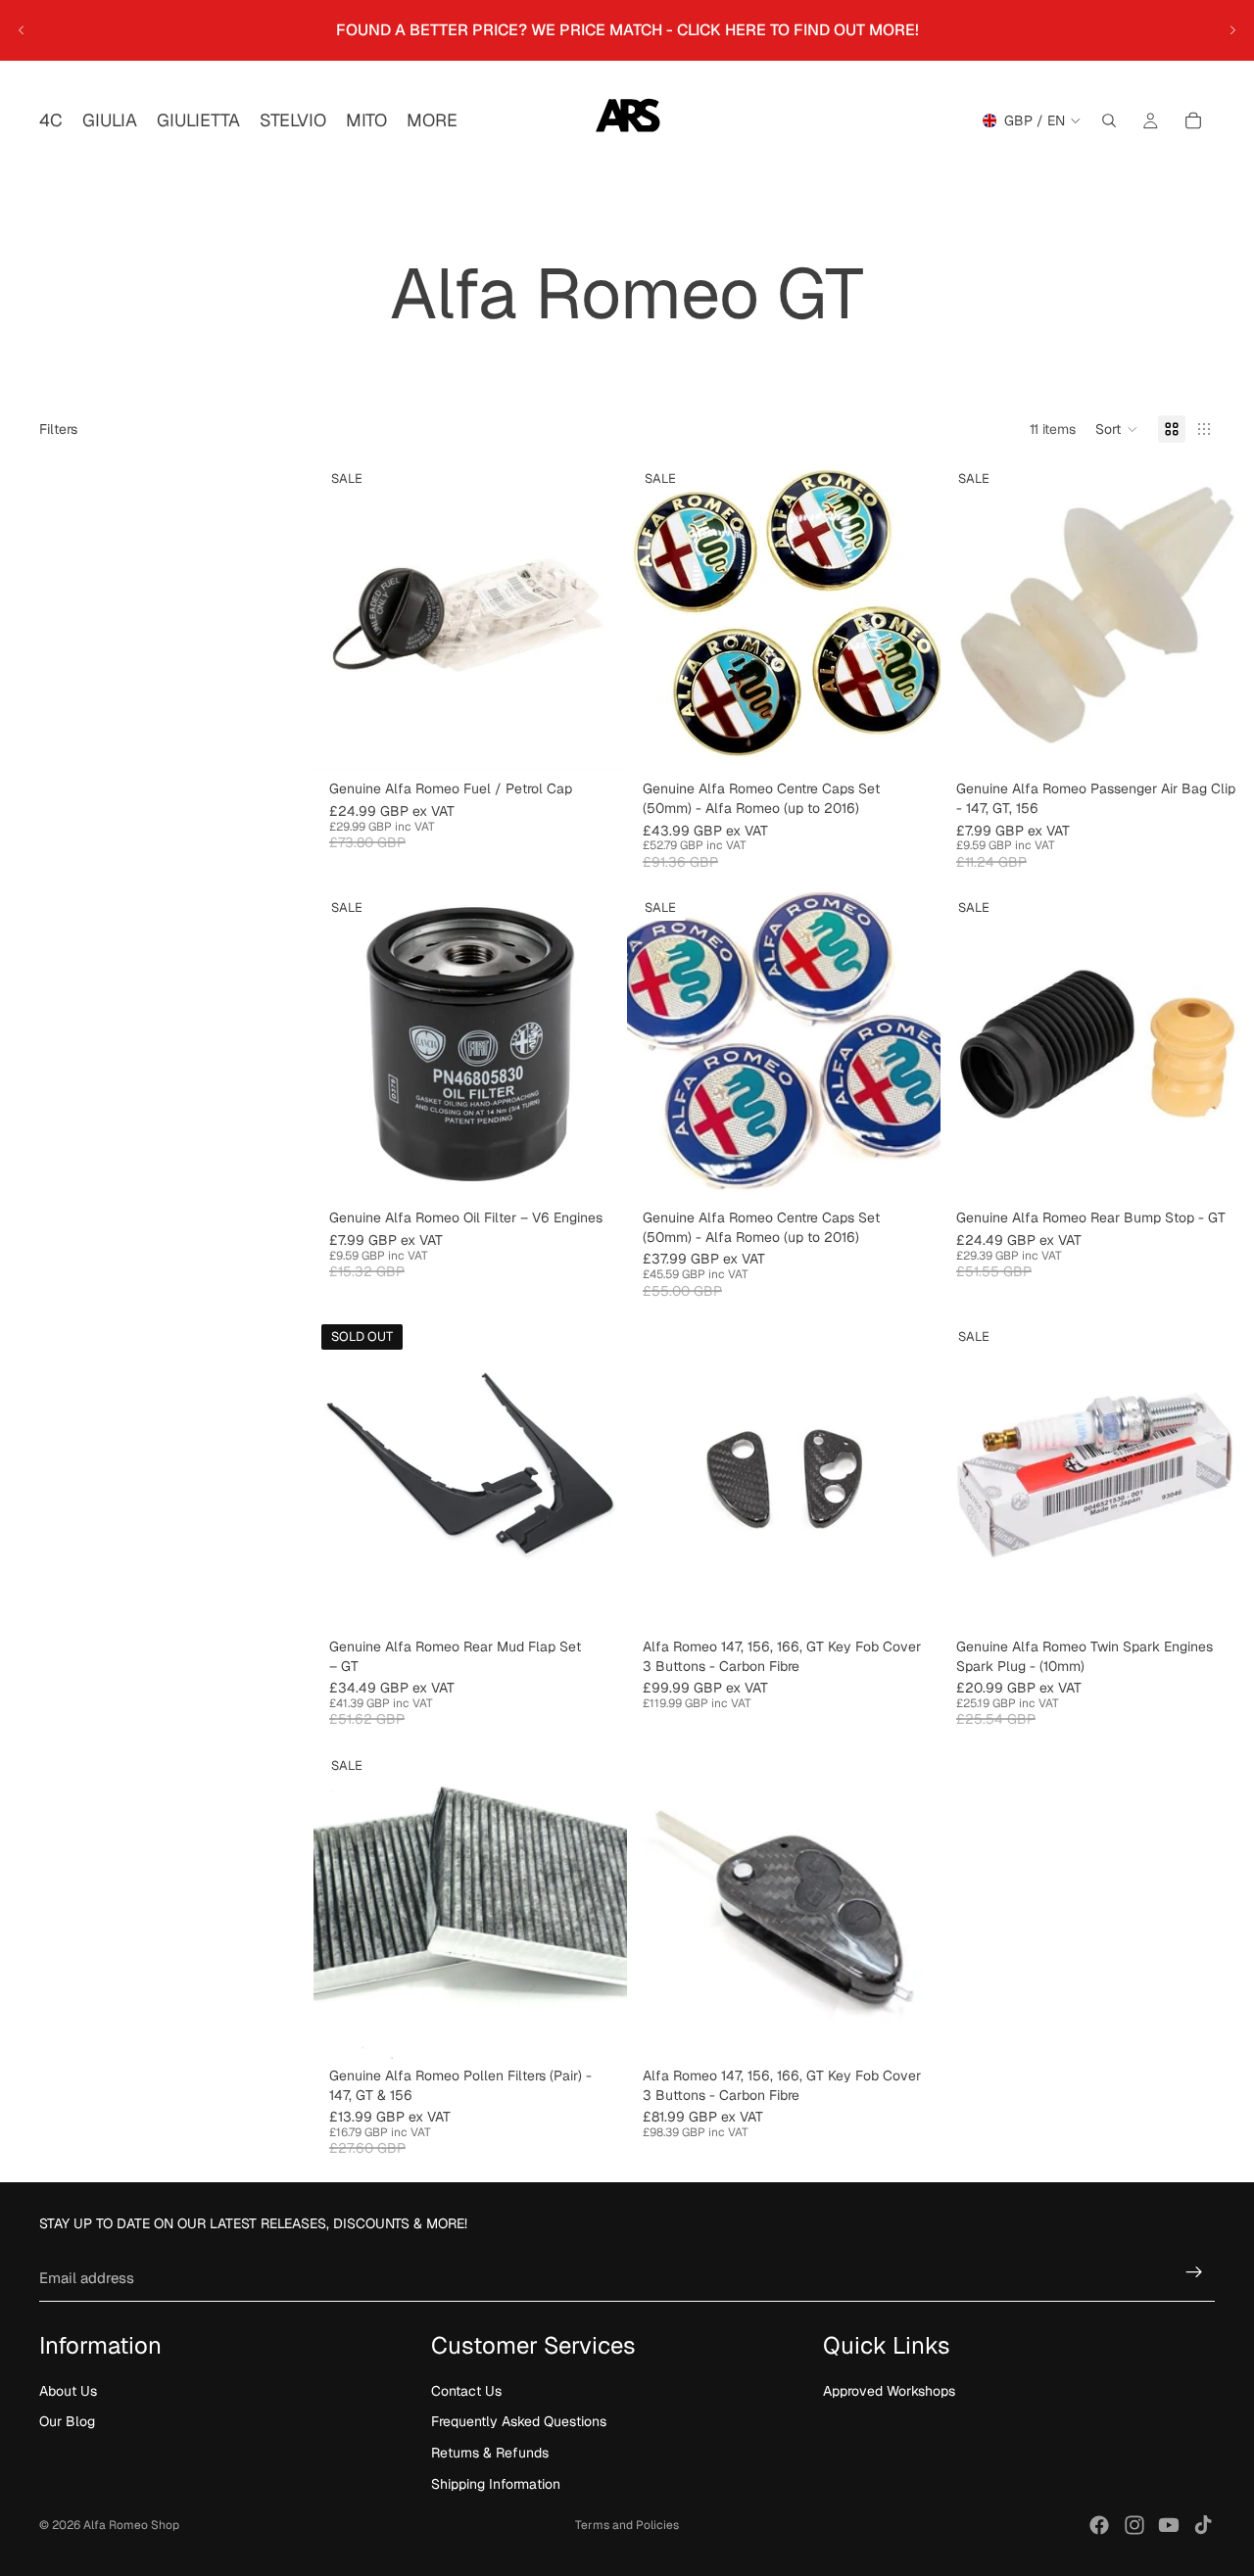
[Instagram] (1134, 2525)
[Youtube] (1169, 2525)
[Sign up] (1194, 2272)
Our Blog (67, 2421)
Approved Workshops (889, 2391)
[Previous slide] (22, 30)
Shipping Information (496, 2483)
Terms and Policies (627, 2525)
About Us (68, 2391)
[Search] (1109, 120)
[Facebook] (1099, 2525)
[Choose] (910, 1599)
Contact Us (466, 2391)
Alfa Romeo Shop (131, 2525)
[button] (1117, 429)
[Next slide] (1232, 30)
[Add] (597, 742)
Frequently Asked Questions (519, 2421)
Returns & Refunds (490, 2453)
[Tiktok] (1203, 2525)
